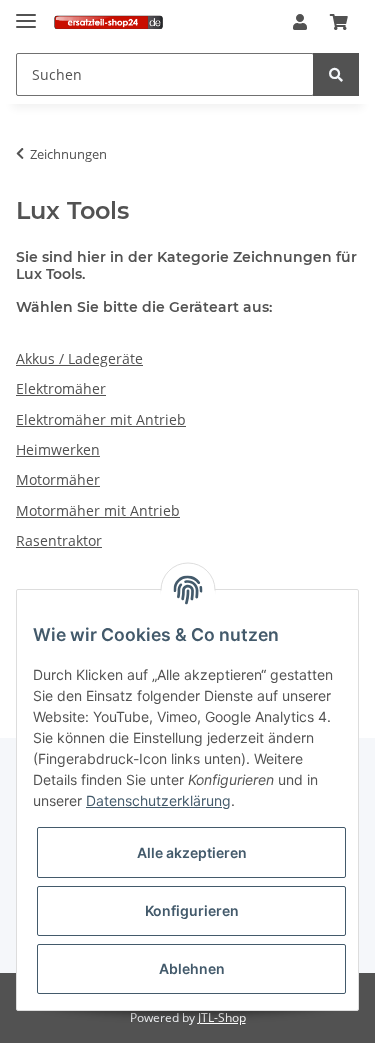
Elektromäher (61, 388)
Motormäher (58, 479)
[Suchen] (336, 74)
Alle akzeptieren (192, 852)
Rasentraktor (59, 540)
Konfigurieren (192, 910)
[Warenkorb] (339, 23)
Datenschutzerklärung (158, 800)
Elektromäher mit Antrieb (101, 419)
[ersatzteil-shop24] (108, 22)
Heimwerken (58, 449)
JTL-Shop (222, 1017)
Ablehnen (192, 968)
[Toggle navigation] (26, 12)
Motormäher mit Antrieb (98, 510)
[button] (300, 23)
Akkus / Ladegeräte (79, 358)
